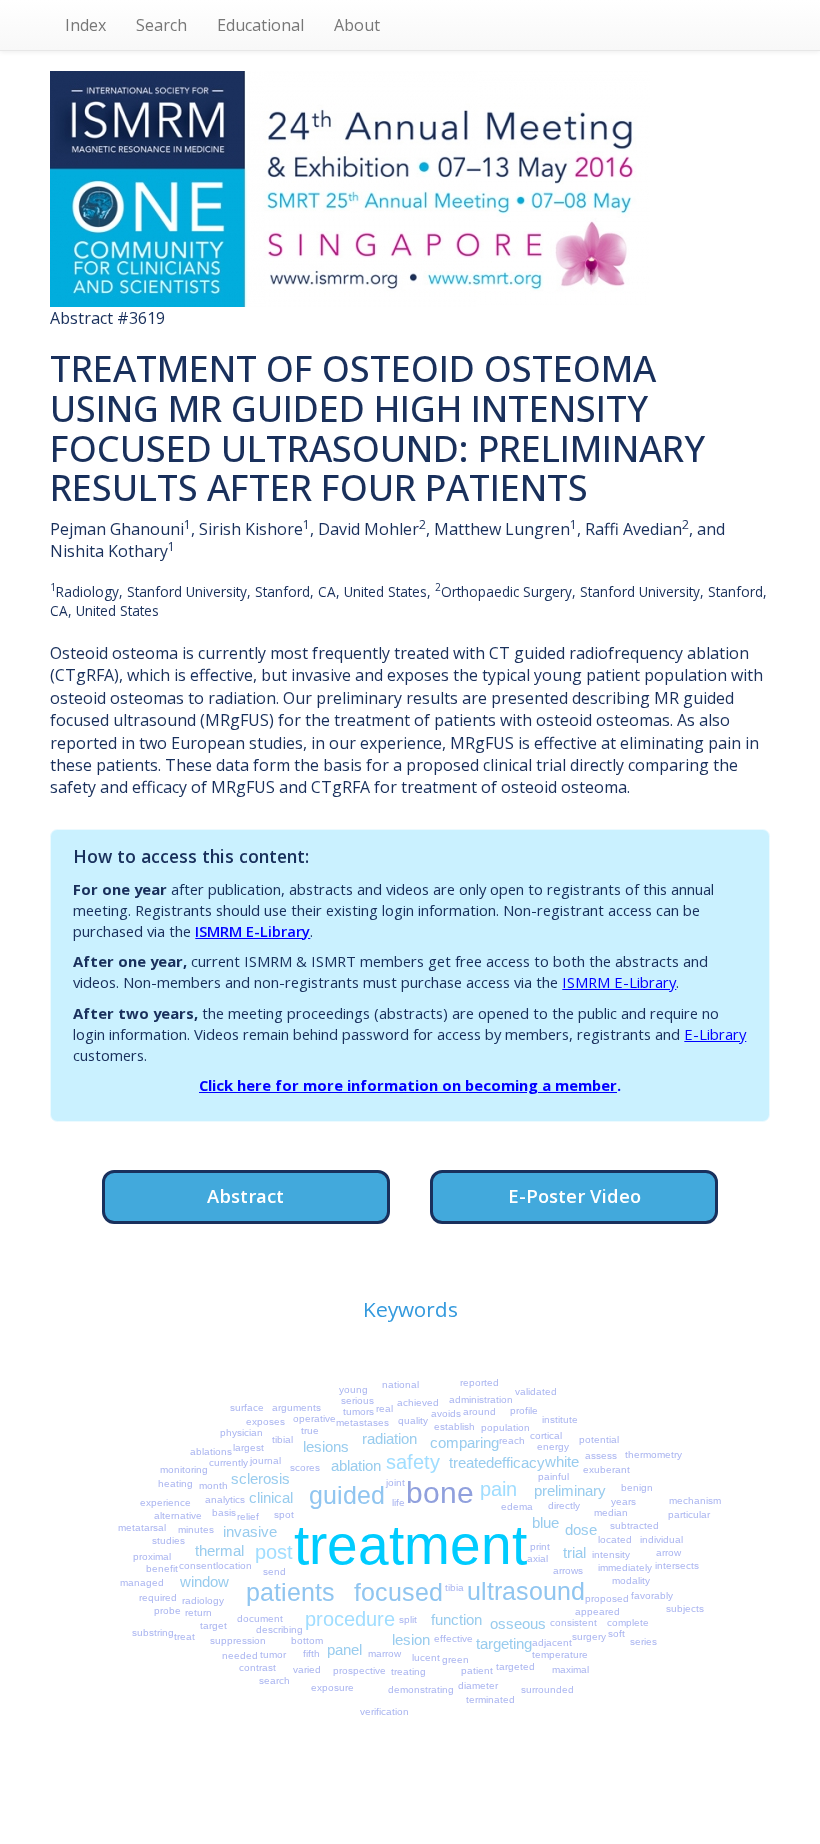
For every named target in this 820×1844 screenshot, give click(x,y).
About (357, 25)
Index (85, 25)
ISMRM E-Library (252, 931)
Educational (260, 25)
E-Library (715, 1034)
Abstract (245, 1195)
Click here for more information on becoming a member (408, 1085)
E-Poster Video (574, 1195)
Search (161, 25)
